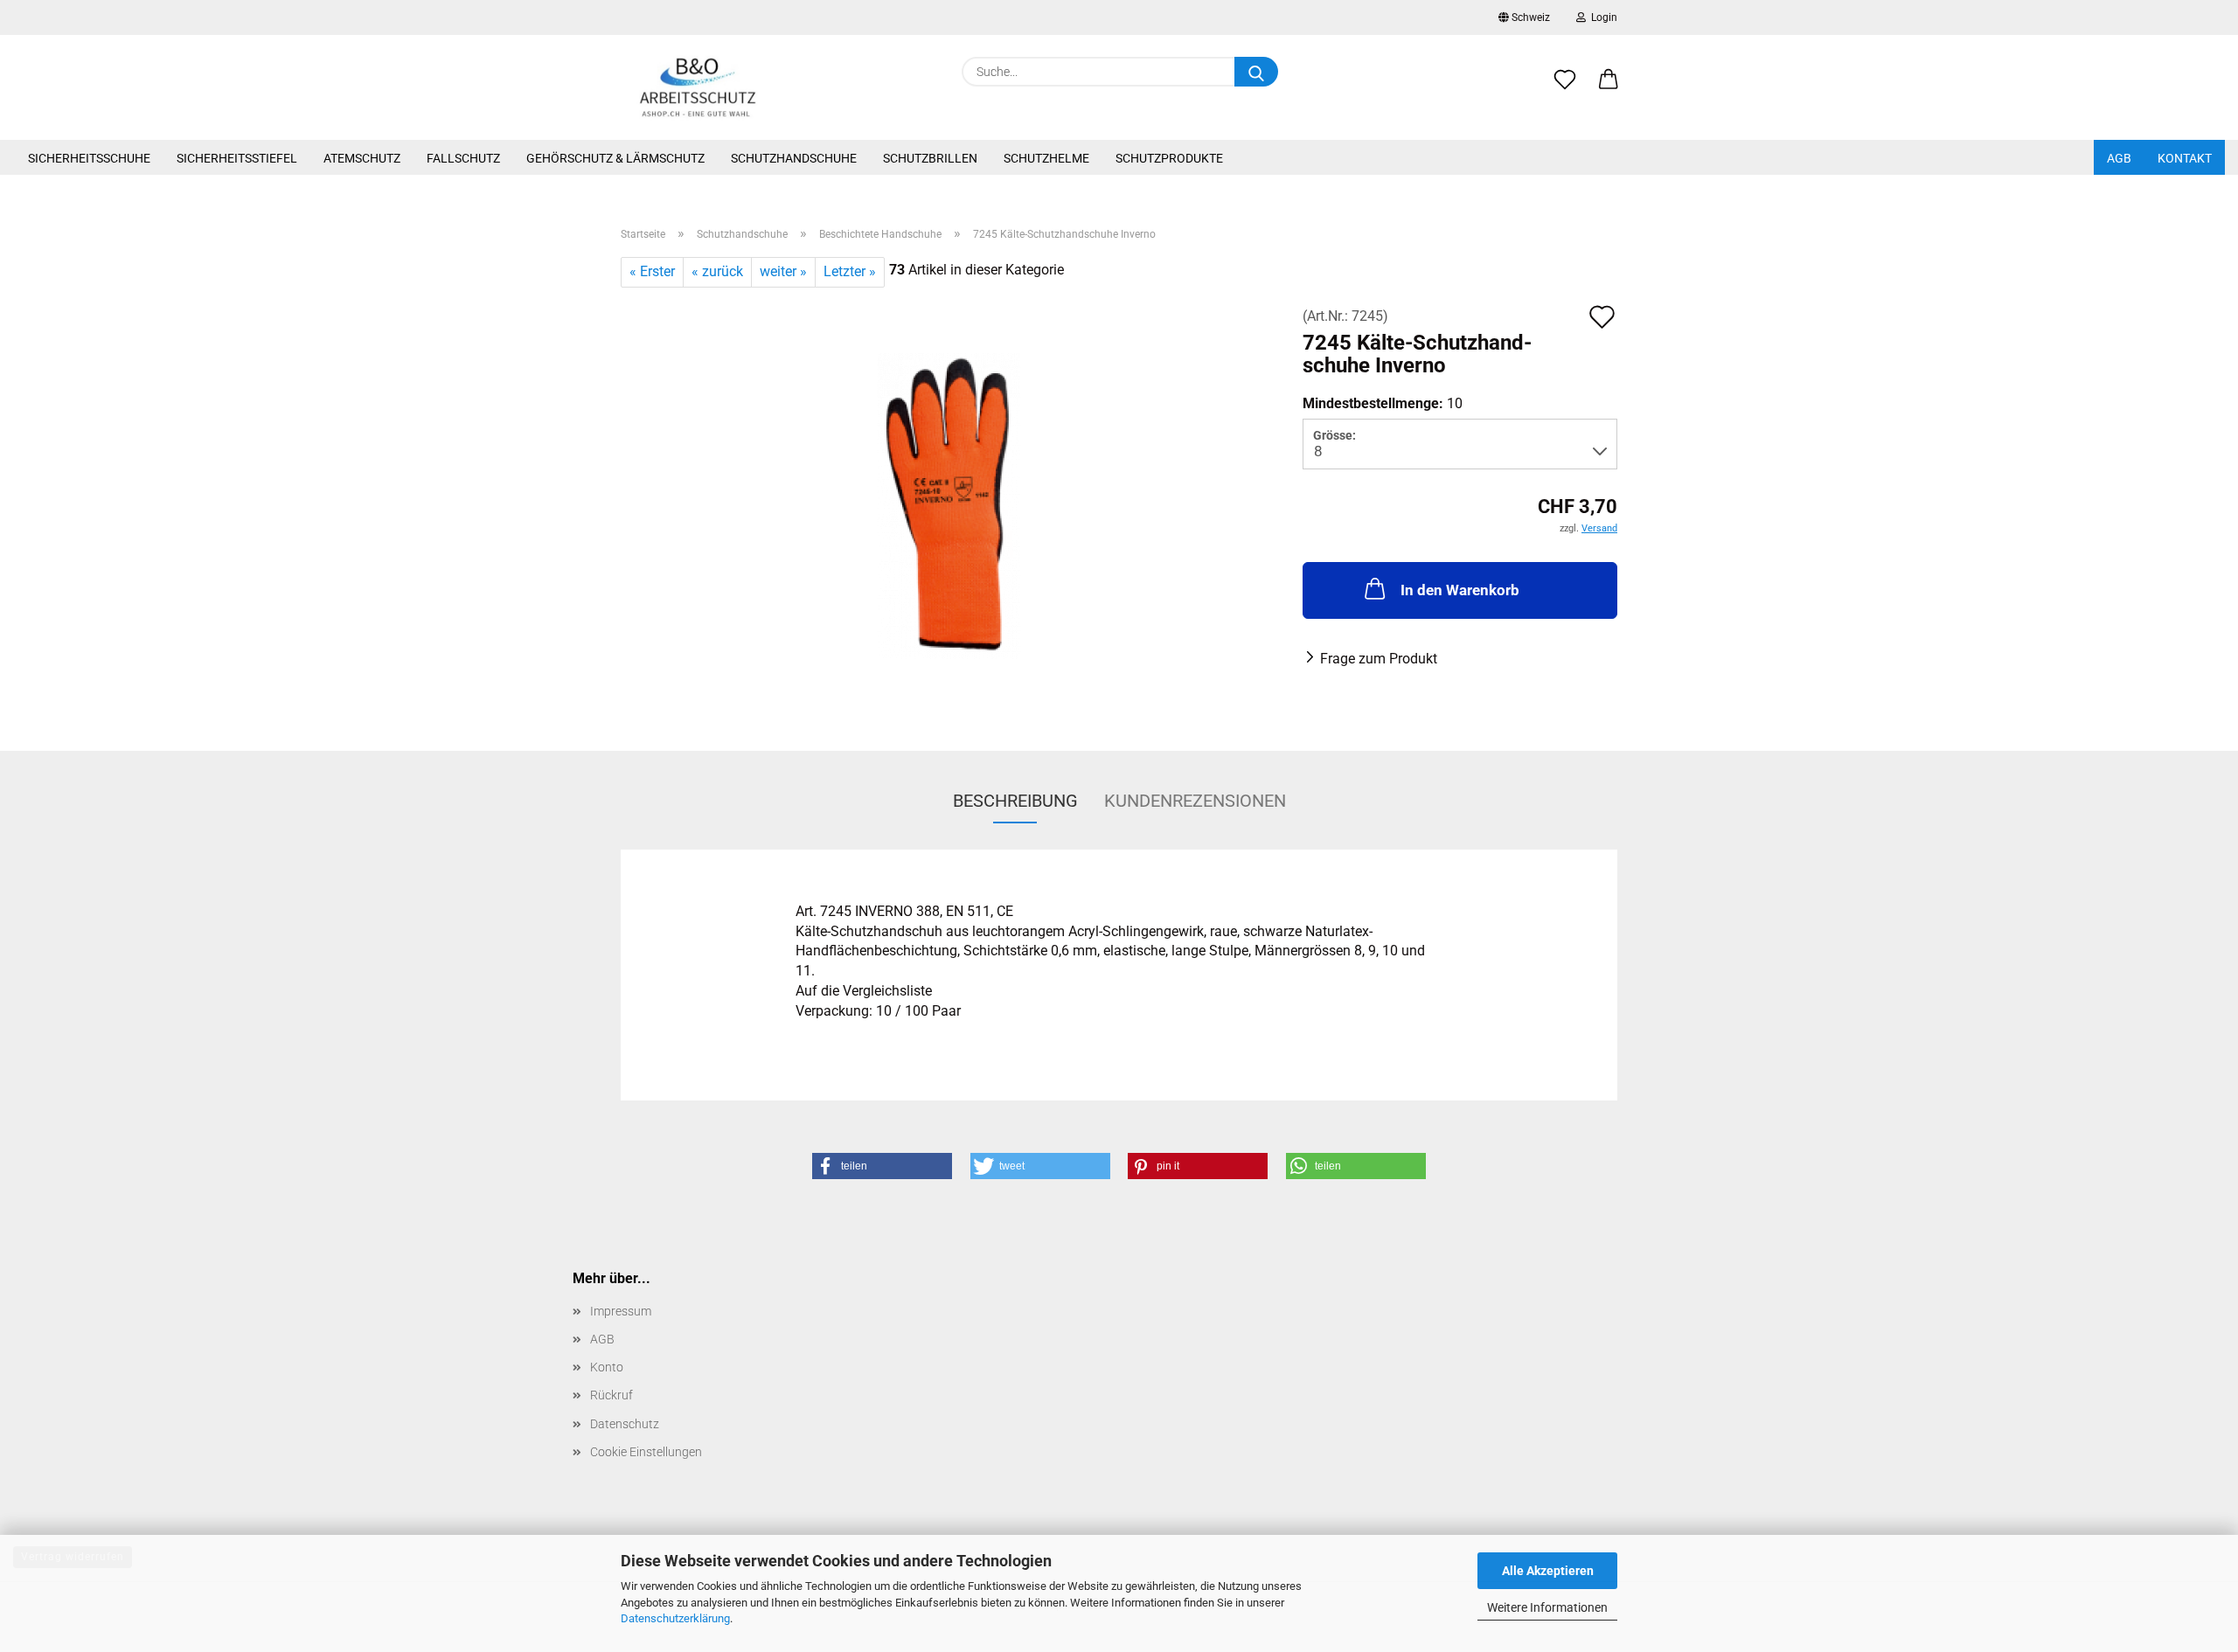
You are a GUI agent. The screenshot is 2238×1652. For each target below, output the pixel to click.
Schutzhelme (1046, 158)
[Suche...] (1256, 72)
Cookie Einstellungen (646, 1452)
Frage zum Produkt (1379, 659)
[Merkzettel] (1565, 89)
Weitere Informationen (1547, 1607)
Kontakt (2185, 158)
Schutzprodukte (1169, 158)
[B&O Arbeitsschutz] (698, 87)
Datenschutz (625, 1424)
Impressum (621, 1311)
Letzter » (850, 271)
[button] (1609, 89)
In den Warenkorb (1460, 590)
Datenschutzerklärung (675, 1618)
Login (1602, 17)
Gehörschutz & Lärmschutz (615, 158)
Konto (607, 1367)
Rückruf (612, 1395)
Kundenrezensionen (1195, 801)
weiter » (783, 271)
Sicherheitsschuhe (89, 158)
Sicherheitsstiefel (237, 158)
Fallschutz (463, 158)
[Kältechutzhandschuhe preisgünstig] (949, 505)
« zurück (717, 271)
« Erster (652, 271)
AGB (2119, 158)
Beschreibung (1015, 801)
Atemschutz (362, 158)
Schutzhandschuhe (794, 158)
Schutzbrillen (930, 158)
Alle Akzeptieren (1548, 1571)
